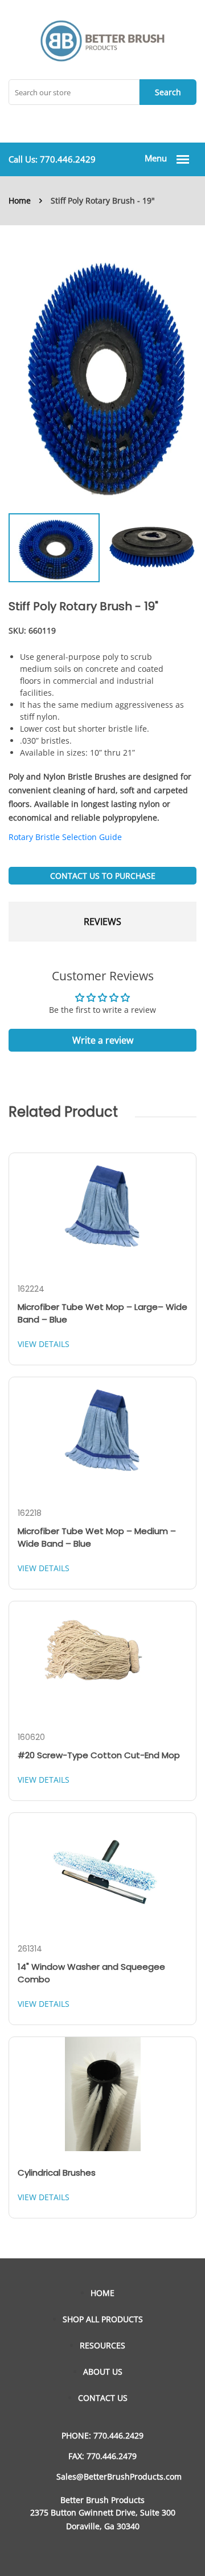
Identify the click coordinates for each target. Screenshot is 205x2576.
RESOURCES (102, 2345)
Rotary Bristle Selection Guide (65, 837)
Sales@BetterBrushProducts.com (119, 2476)
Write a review (103, 1040)
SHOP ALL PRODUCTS (103, 2319)
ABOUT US (103, 2372)
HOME (102, 2293)
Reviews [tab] (102, 922)
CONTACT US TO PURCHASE (103, 876)
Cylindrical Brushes (57, 2173)
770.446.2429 (68, 159)
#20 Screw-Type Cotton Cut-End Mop (99, 1755)
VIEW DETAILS (44, 1344)
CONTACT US (103, 2398)
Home (20, 200)
